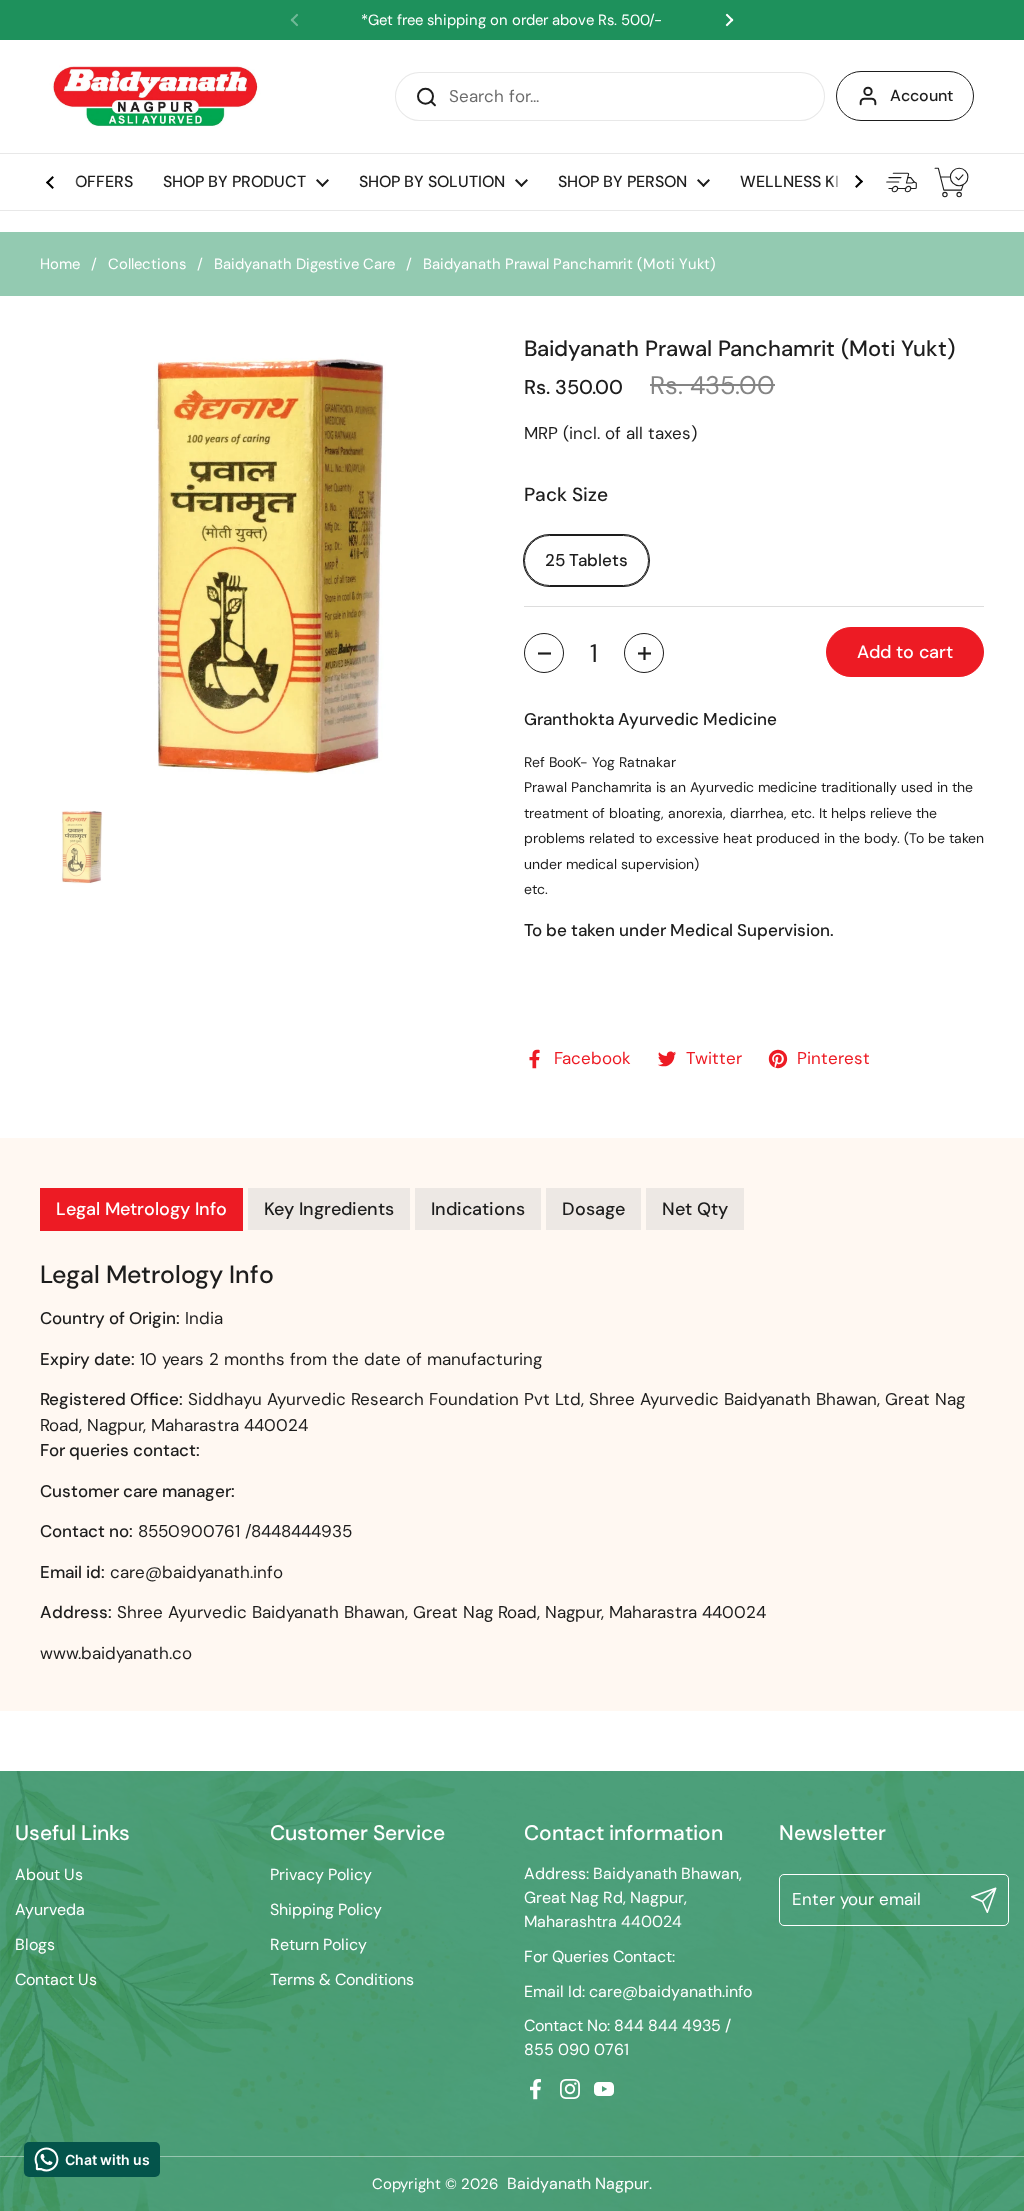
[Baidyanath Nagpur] (157, 96)
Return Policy (318, 1944)
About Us (49, 1874)
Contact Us (56, 1979)
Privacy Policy (321, 1874)
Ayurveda (50, 1909)
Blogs (35, 1944)
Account (921, 95)
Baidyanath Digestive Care (304, 264)
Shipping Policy (326, 1909)
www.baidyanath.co (116, 1653)
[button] (544, 653)
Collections (147, 264)
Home (60, 264)
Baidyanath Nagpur (578, 2183)
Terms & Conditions (342, 1979)
